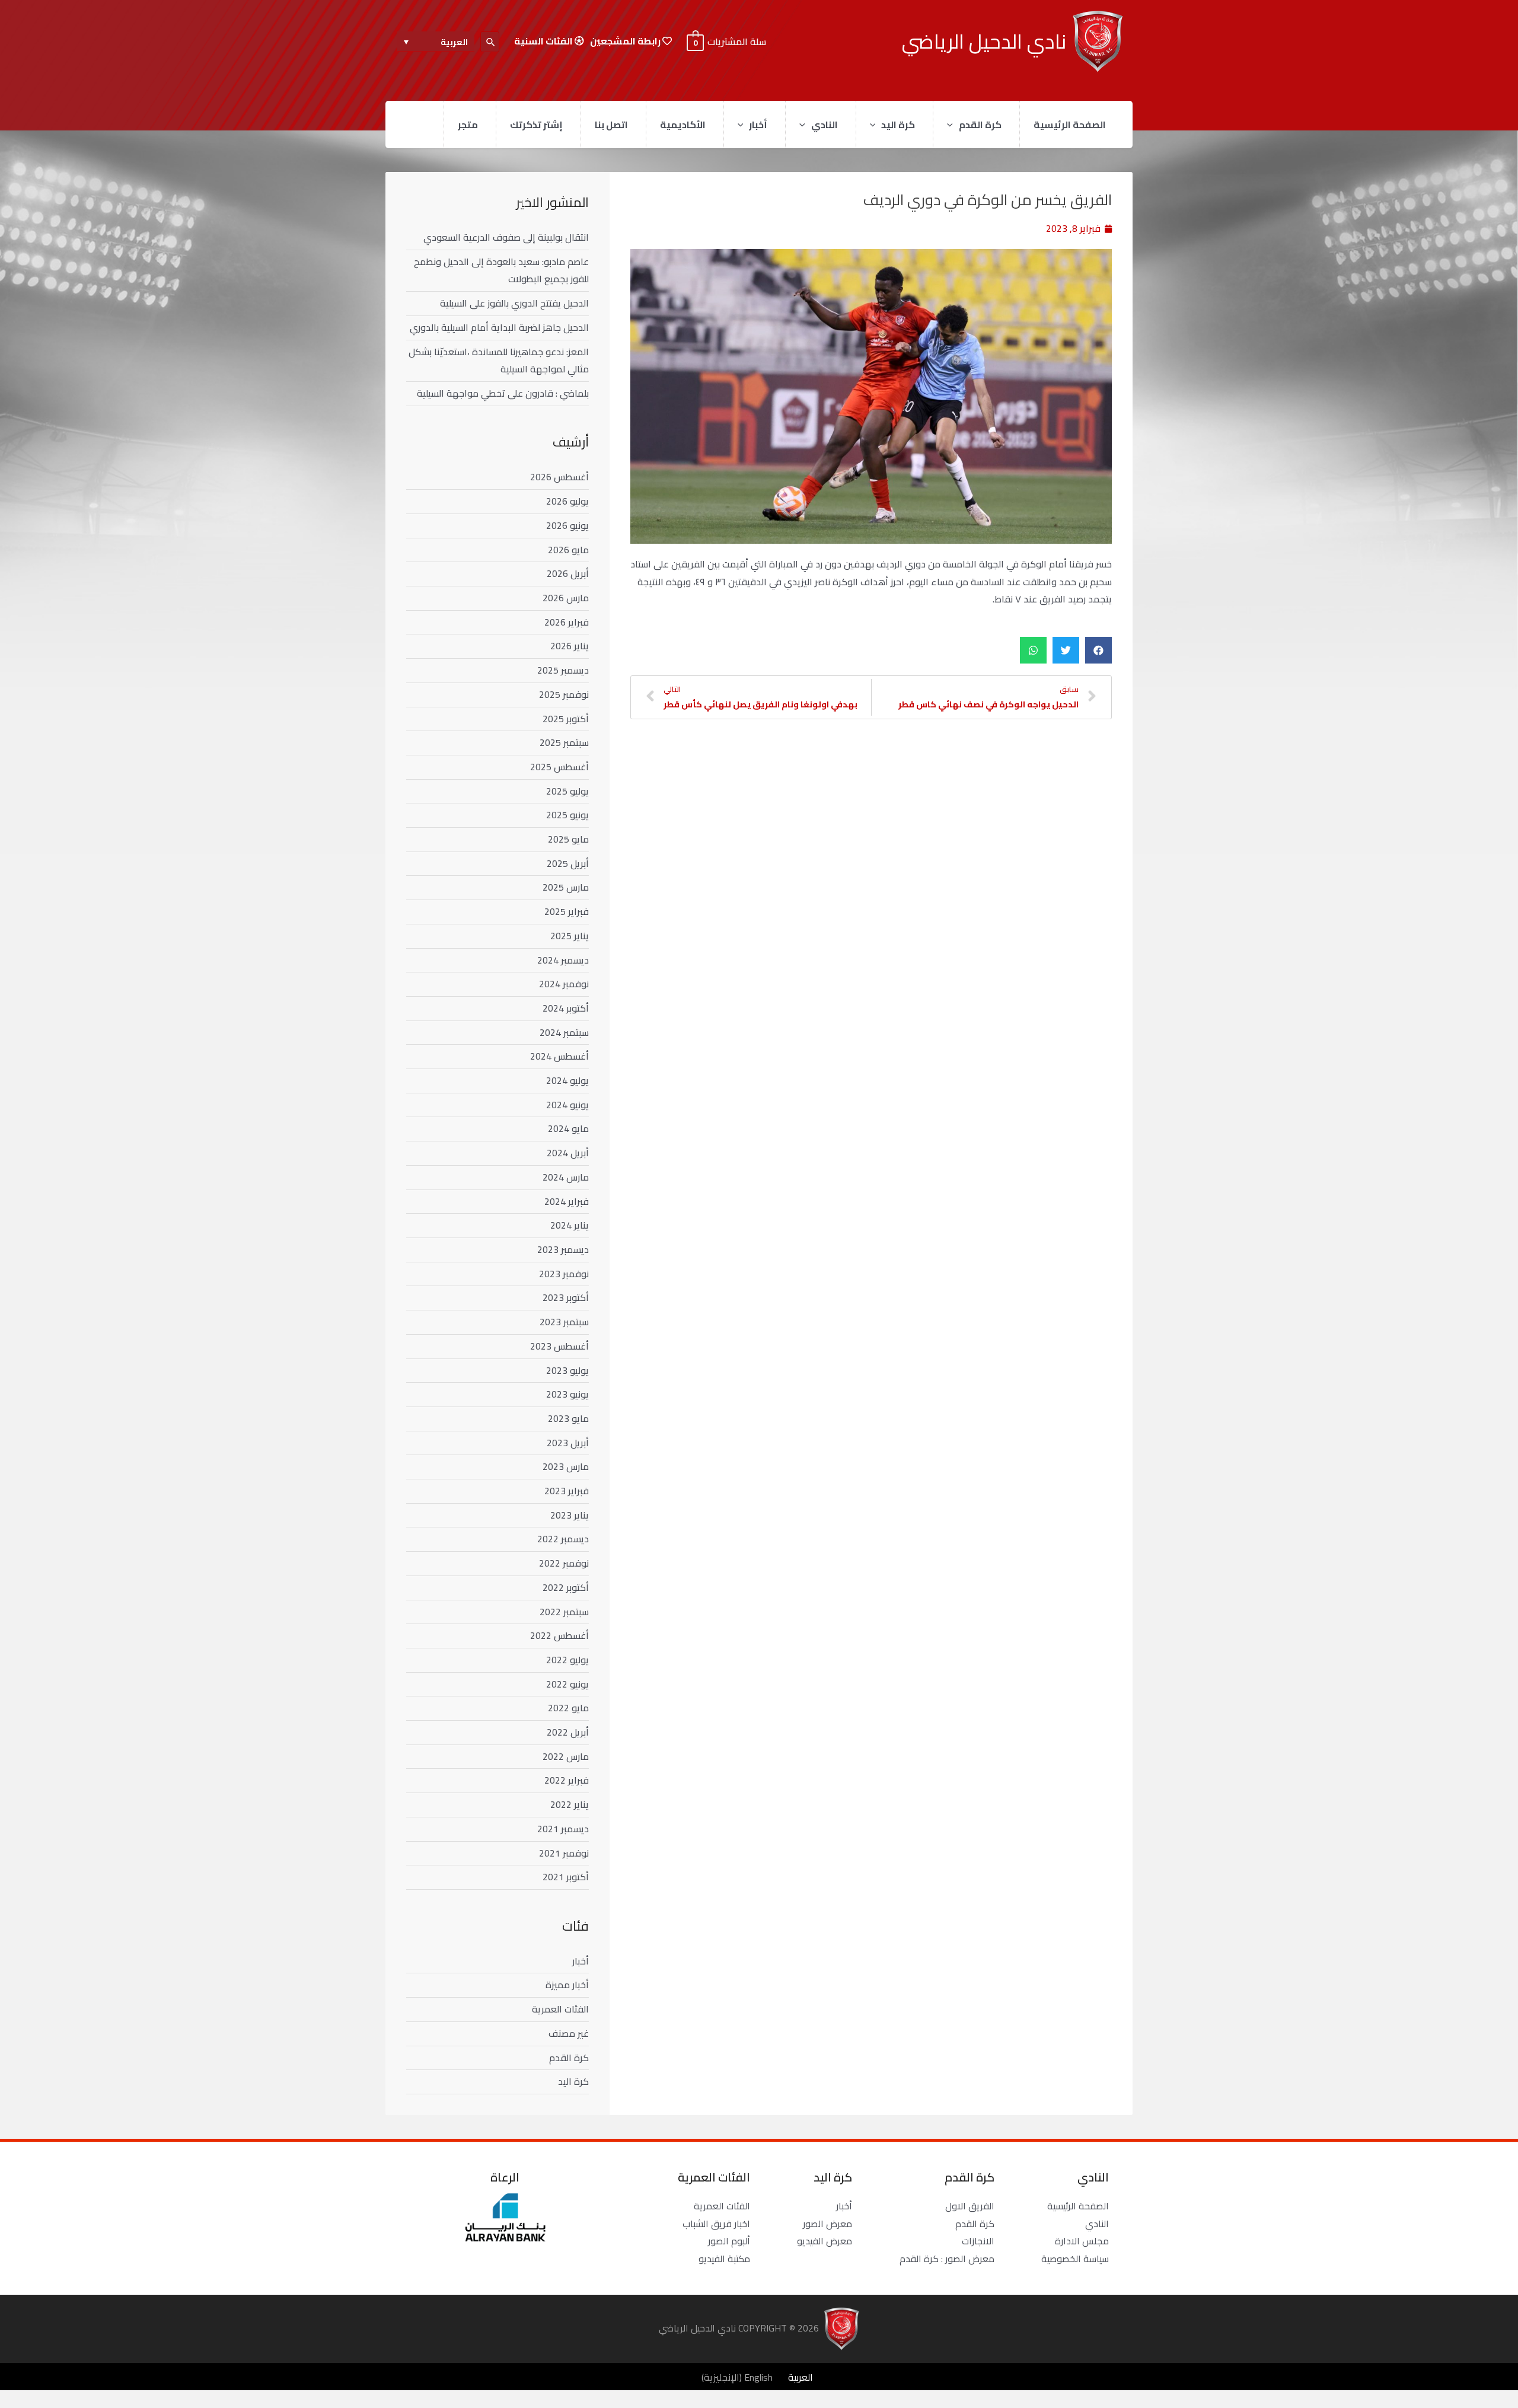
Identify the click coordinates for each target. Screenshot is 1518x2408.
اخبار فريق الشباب (716, 2224)
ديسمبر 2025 (563, 670)
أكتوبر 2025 (566, 719)
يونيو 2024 (567, 1105)
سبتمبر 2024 (564, 1032)
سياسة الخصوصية (1075, 2259)
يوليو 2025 (567, 791)
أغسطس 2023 (559, 1346)
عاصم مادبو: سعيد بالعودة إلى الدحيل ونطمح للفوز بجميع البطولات (501, 270)
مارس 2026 (566, 598)
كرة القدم (980, 125)
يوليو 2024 (567, 1080)
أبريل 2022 (568, 1732)
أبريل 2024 (568, 1153)
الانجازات (978, 2241)
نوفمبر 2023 (564, 1274)
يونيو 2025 (567, 815)
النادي (825, 125)
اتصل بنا (611, 125)
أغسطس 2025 (559, 767)
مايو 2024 (568, 1128)
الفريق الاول (970, 2206)
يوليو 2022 (567, 1660)
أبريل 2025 (568, 863)
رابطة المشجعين (626, 41)
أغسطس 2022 (559, 1635)
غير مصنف (569, 2033)
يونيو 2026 (567, 525)
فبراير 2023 (567, 1491)
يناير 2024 (570, 1225)
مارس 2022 (566, 1756)
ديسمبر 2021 (563, 1829)
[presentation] (953, 125)
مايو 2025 (568, 839)
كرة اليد (898, 125)
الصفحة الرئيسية (1070, 125)
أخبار (758, 125)
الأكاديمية (683, 125)
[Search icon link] (490, 42)
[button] (1098, 650)
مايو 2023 (568, 1418)
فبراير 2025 (567, 911)
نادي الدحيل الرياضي (984, 41)
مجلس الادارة (1082, 2241)
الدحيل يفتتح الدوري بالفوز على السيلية (514, 303)
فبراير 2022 (567, 1780)
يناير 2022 (570, 1804)
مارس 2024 (566, 1177)
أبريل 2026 (568, 573)
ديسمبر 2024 (563, 960)
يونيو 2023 (567, 1394)
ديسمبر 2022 (563, 1539)
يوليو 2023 (567, 1370)
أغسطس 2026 (559, 477)
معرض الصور (827, 2224)
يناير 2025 (570, 936)
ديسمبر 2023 (563, 1249)
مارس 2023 (566, 1466)
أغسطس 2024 (559, 1056)
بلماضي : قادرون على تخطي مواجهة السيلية (503, 393)
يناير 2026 (570, 646)
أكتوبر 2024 (566, 1008)
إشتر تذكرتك (536, 125)
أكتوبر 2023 (566, 1297)
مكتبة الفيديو (724, 2259)
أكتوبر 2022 (566, 1587)
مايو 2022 (568, 1708)
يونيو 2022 (567, 1684)
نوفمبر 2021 (564, 1853)
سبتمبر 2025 (564, 742)
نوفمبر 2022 (564, 1563)
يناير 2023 (570, 1515)
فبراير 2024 (567, 1201)
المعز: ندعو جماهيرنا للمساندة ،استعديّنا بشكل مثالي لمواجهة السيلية (499, 361)
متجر (468, 125)
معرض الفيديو (825, 2241)
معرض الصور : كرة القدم (947, 2259)
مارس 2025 (566, 887)
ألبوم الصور (729, 2241)
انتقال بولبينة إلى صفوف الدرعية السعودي (506, 237)
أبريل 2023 (568, 1443)
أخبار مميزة (567, 1985)
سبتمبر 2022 (564, 1612)
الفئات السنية (544, 41)
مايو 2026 (568, 550)
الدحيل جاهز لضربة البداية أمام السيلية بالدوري (499, 327)
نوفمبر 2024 (564, 984)
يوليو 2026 (567, 501)
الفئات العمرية (560, 2009)
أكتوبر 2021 (566, 1877)
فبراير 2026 (567, 622)
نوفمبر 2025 (564, 694)
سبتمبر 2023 (564, 1322)
